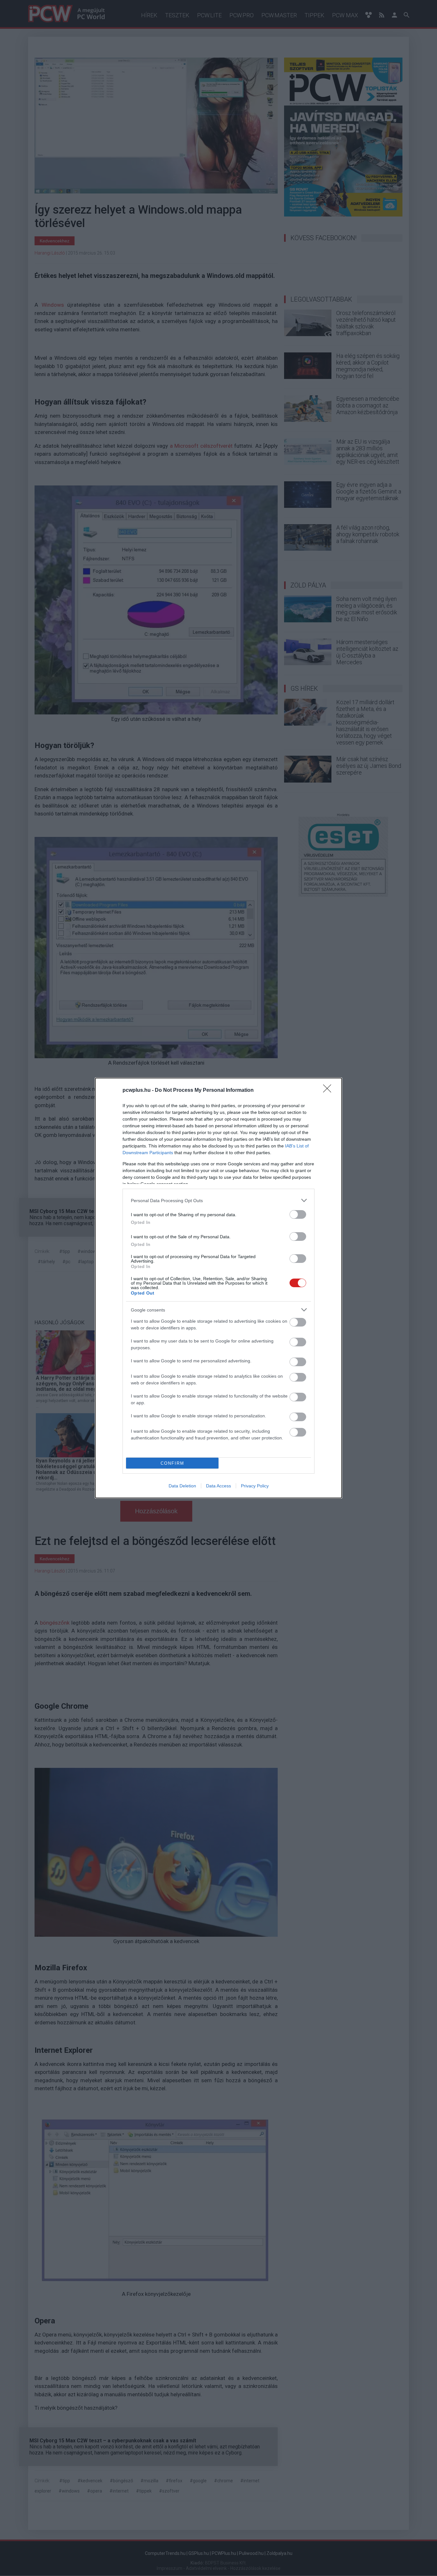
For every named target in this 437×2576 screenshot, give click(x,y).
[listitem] (219, 1200)
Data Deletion (182, 1486)
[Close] (329, 1091)
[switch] (298, 1214)
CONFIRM (172, 1463)
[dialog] (219, 1288)
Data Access (219, 1486)
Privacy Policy (255, 1486)
